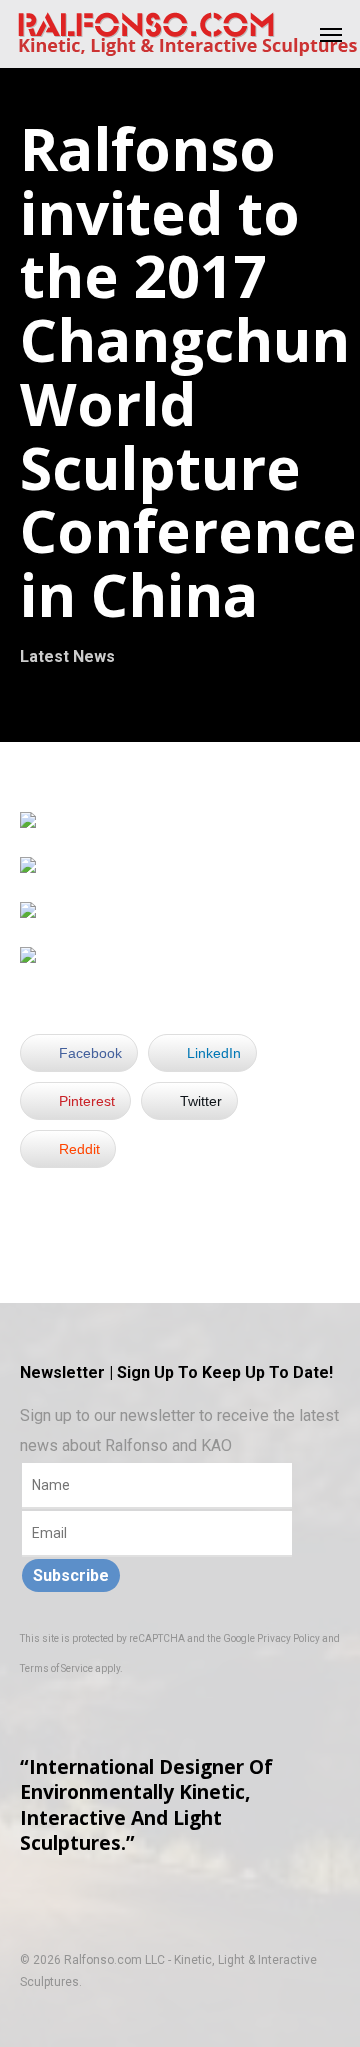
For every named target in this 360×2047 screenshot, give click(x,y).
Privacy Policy (288, 1638)
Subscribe (71, 1575)
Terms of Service (56, 1668)
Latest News (67, 656)
